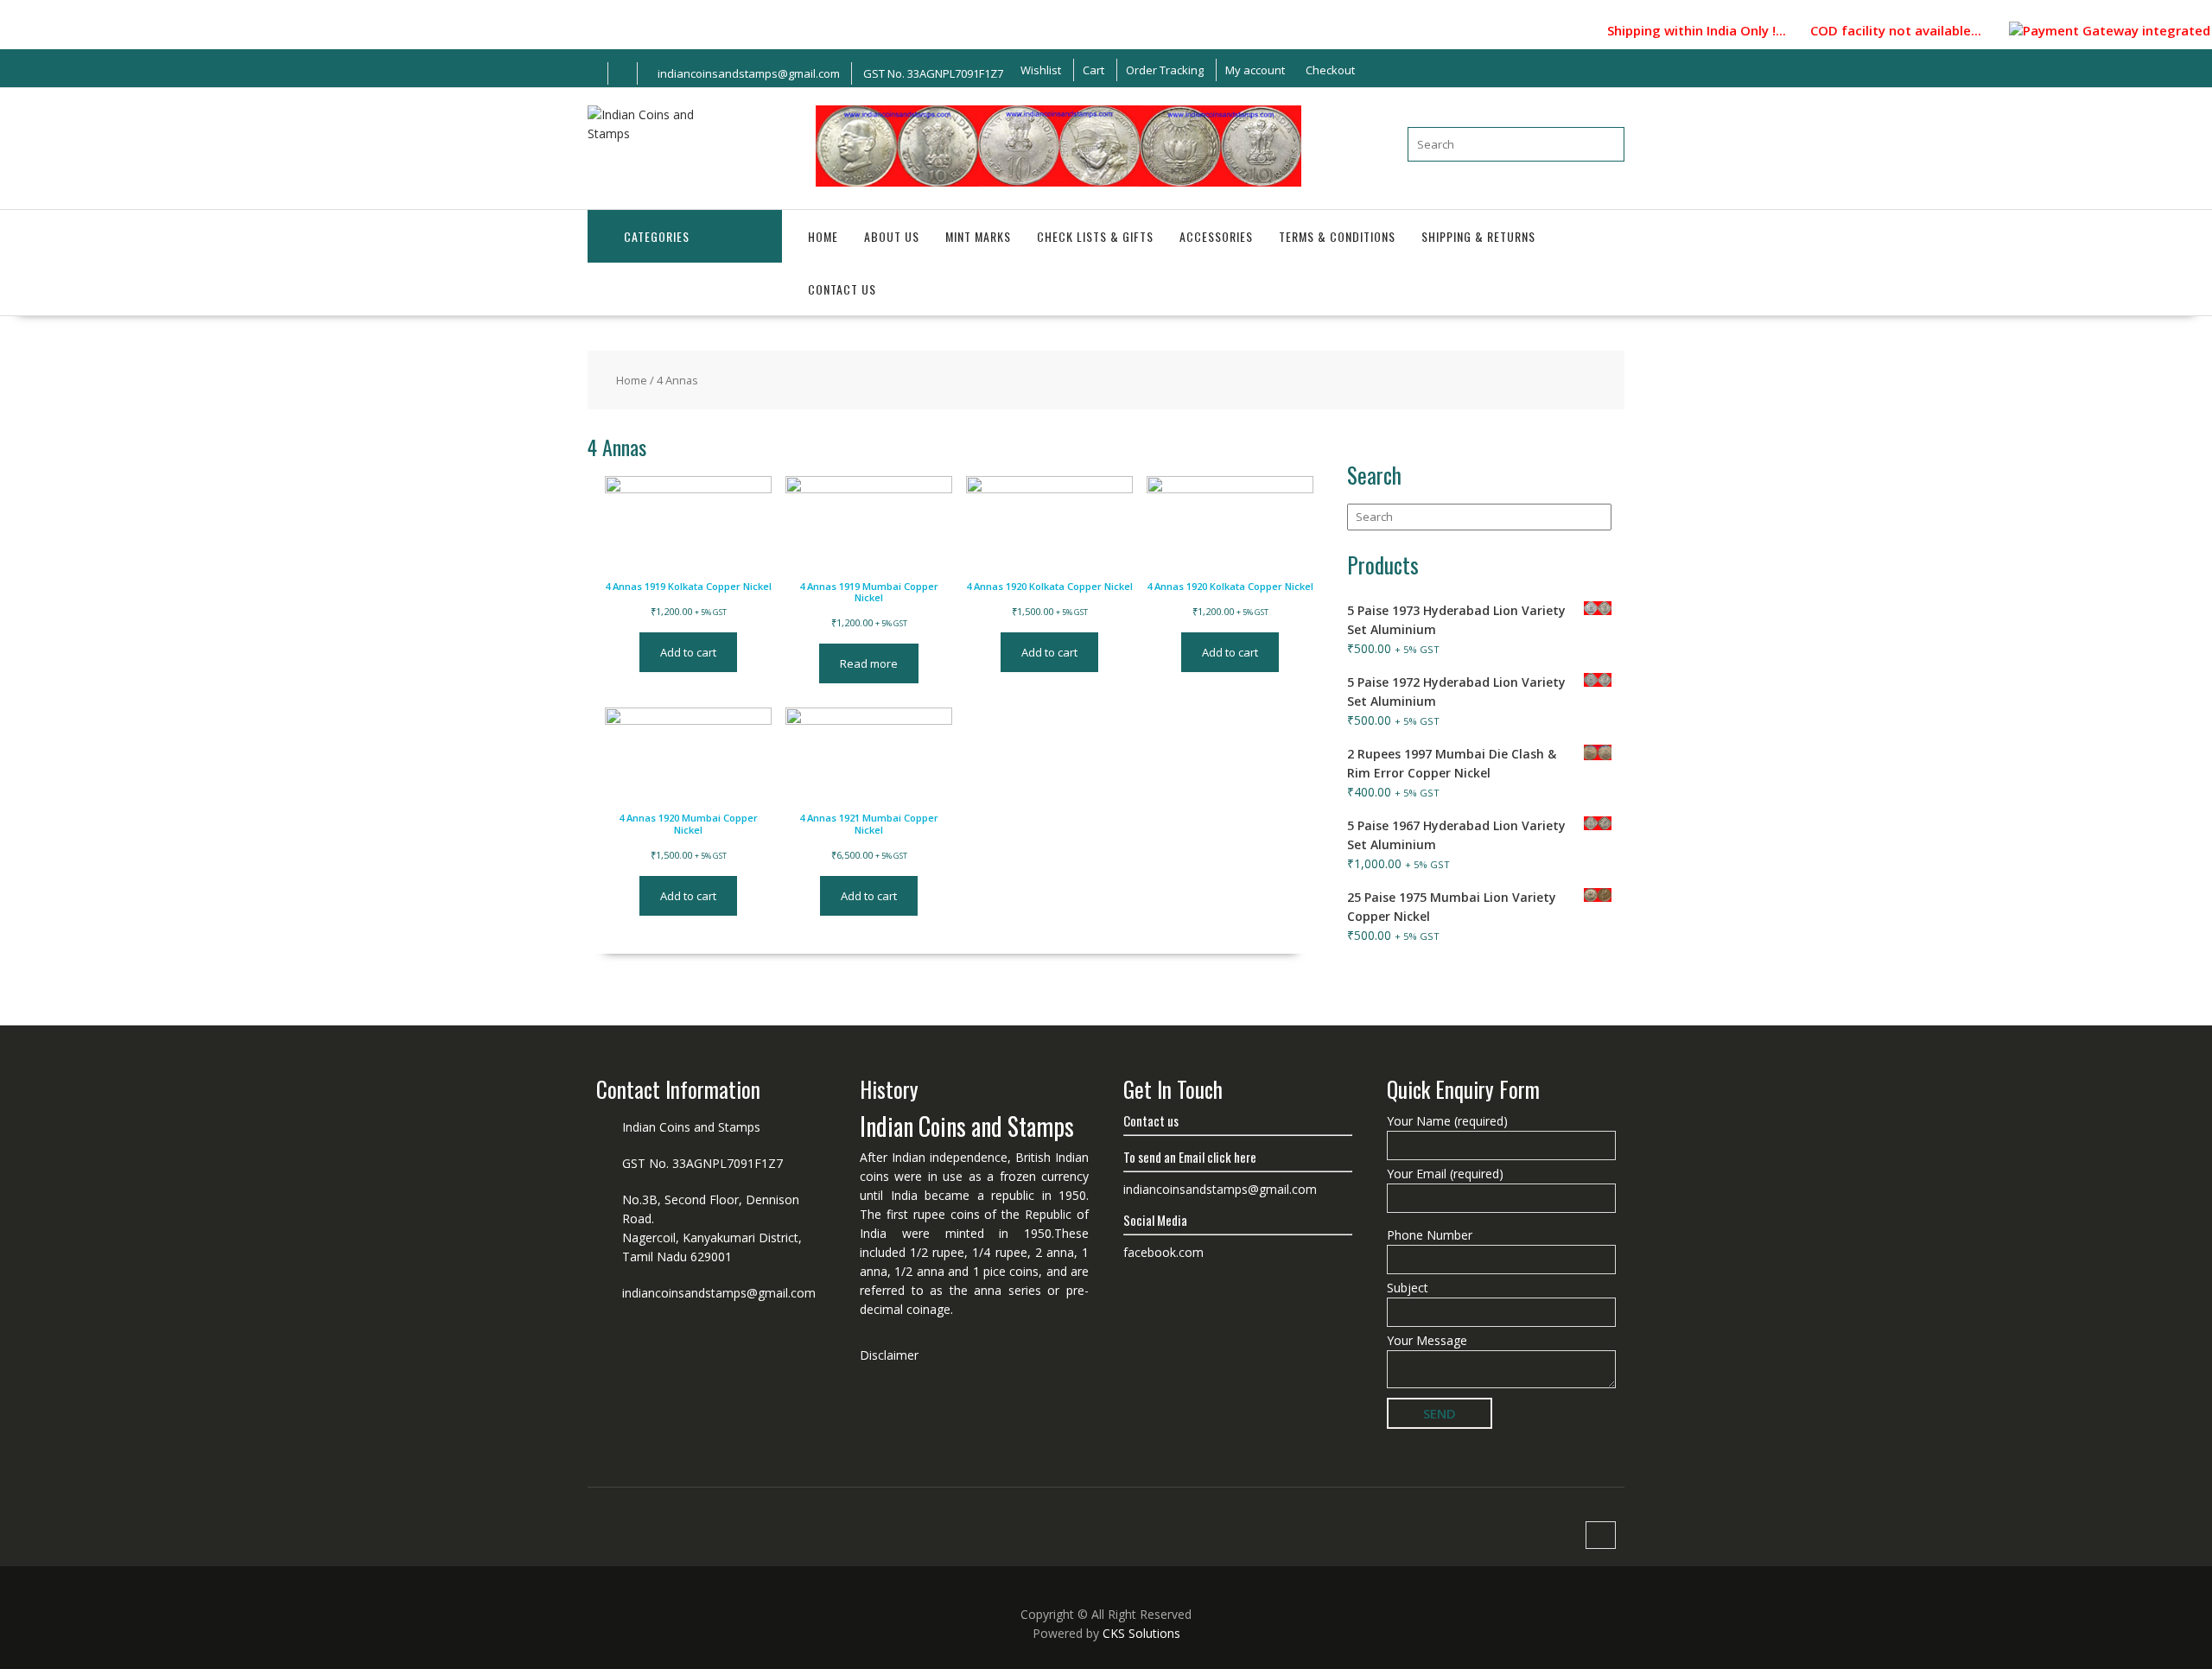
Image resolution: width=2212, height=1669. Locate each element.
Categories (657, 236)
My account (1255, 70)
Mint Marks (978, 236)
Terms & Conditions (1337, 236)
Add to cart (688, 652)
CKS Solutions (1141, 1633)
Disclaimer (889, 1355)
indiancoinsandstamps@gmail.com (719, 1293)
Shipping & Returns (1478, 236)
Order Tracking (1165, 70)
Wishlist (1041, 70)
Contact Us (842, 289)
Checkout (1330, 70)
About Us (892, 236)
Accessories (1216, 236)
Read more (869, 663)
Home (823, 236)
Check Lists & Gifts (1095, 236)
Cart (1093, 70)
